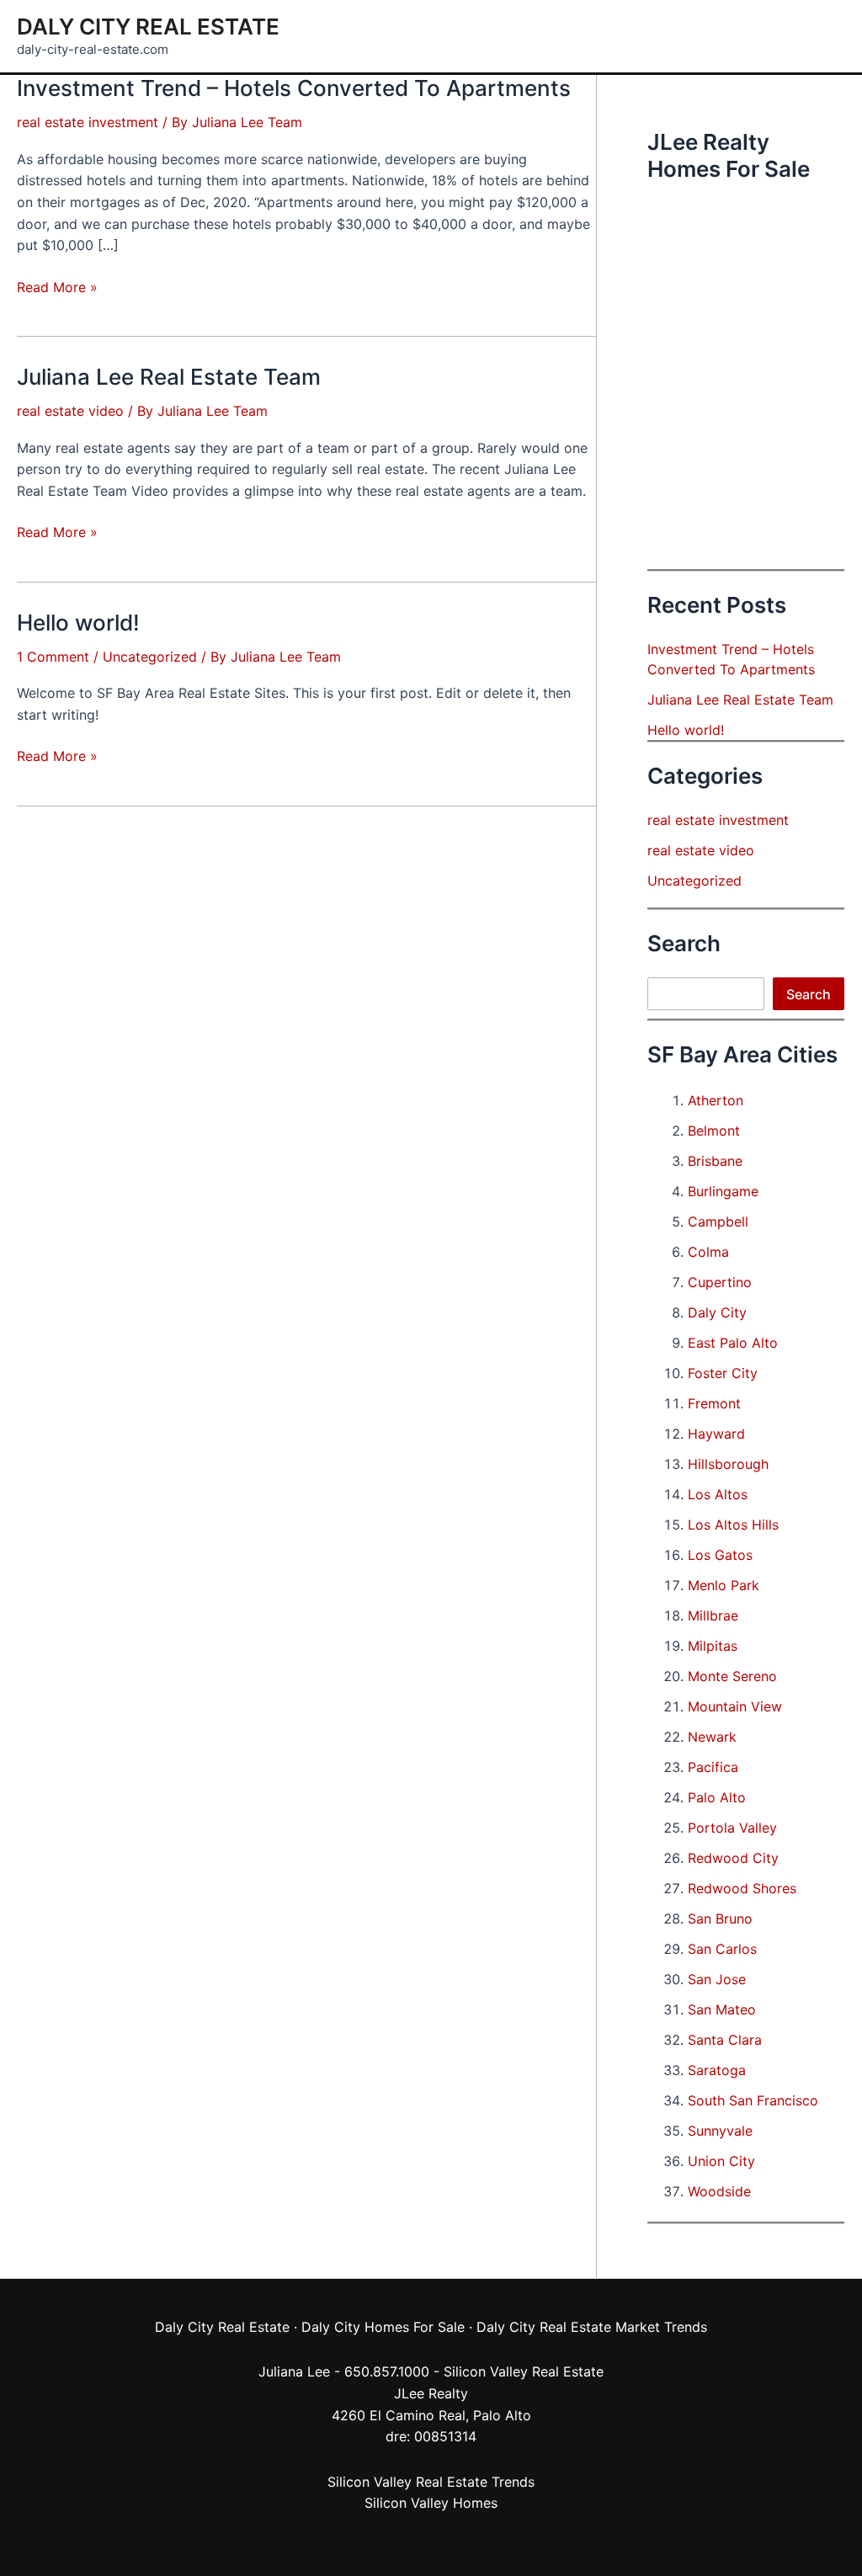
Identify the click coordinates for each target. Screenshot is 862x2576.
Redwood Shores (742, 1888)
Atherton (716, 1100)
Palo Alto (717, 1797)
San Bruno (720, 1919)
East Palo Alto (733, 1343)
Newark (712, 1737)
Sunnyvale (720, 2131)
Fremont (714, 1403)
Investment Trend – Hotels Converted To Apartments (294, 88)
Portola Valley (732, 1828)
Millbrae (713, 1615)
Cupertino (720, 1282)
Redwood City (733, 1858)
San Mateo (722, 2009)
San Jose (717, 1979)
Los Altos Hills (733, 1525)
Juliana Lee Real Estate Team (169, 377)
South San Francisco (753, 2100)
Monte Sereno (732, 1676)
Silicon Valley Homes (431, 2503)
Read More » (57, 288)
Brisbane (715, 1161)
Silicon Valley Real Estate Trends (431, 2482)
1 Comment (53, 657)
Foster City (723, 1373)
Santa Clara (725, 2040)
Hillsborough (728, 1464)
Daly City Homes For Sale (383, 2327)
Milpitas (713, 1646)
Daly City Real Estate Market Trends (592, 2327)
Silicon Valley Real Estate (524, 2371)
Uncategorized (150, 657)
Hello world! (78, 623)
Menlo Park (724, 1585)
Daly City (717, 1312)
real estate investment (88, 122)
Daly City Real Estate (148, 27)
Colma (708, 1252)
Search (809, 994)
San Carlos (722, 1949)
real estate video (70, 411)
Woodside (719, 2191)
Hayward (716, 1434)
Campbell (718, 1221)
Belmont (714, 1131)
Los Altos (718, 1494)
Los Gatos (720, 1555)
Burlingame (723, 1191)
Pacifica (713, 1767)
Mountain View (735, 1706)
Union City (721, 2161)
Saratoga (717, 2070)
